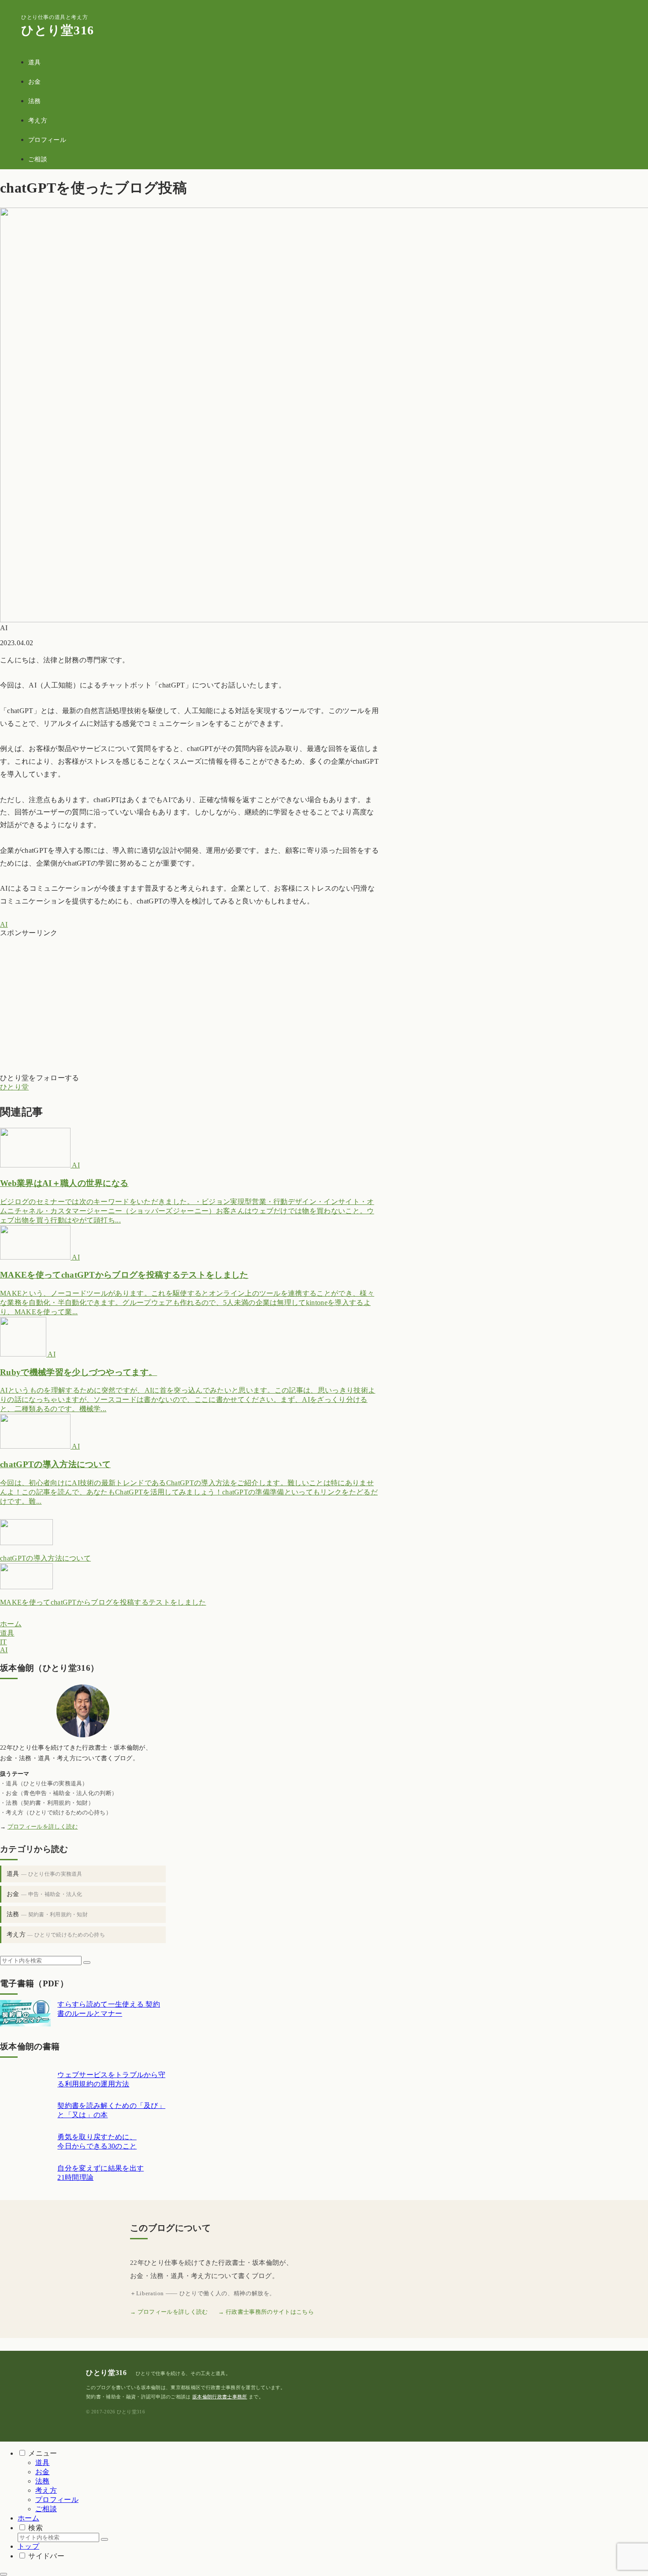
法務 (47, 1914)
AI (4, 924)
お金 (45, 1894)
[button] (87, 1963)
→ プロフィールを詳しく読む (169, 2312)
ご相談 (46, 2509)
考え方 (56, 1935)
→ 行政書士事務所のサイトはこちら (266, 2312)
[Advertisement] (190, 1000)
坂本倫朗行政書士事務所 (220, 2397)
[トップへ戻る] (4, 2574)
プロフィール (57, 2500)
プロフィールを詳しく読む (43, 1827)
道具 (45, 1874)
